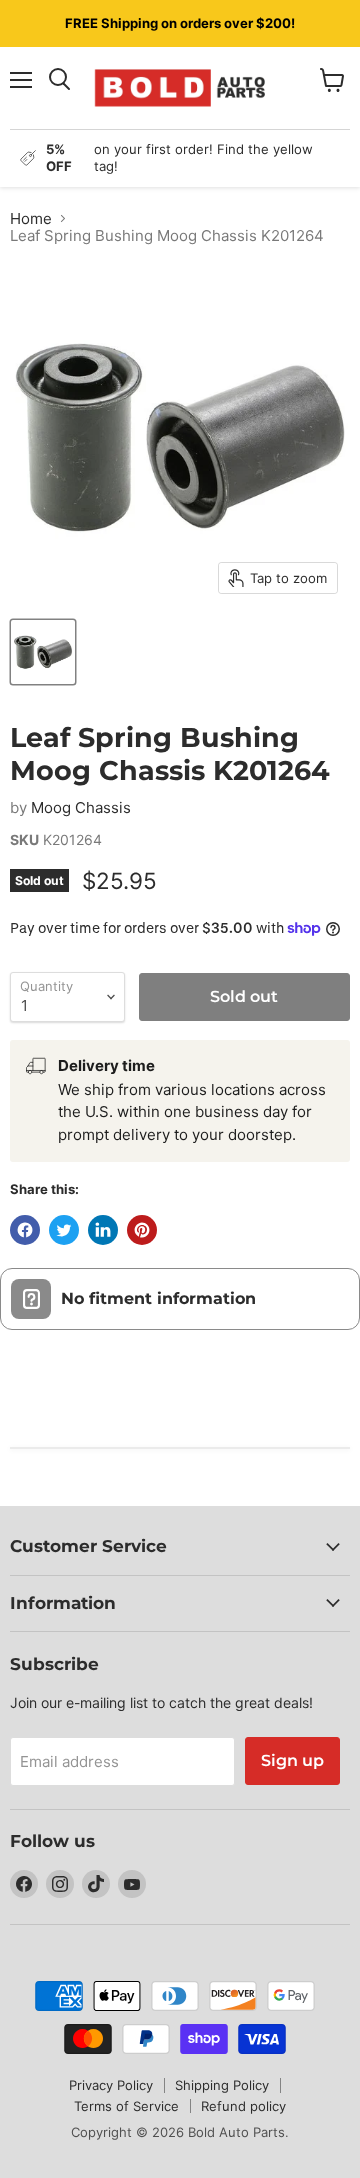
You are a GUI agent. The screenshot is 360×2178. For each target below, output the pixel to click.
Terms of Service (126, 2106)
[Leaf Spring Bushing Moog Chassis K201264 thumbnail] (43, 652)
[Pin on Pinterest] (142, 1230)
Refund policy (243, 2106)
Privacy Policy (111, 2085)
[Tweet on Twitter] (64, 1230)
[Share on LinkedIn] (103, 1230)
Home (31, 218)
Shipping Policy (222, 2085)
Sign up (292, 1760)
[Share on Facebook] (25, 1230)
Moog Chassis (81, 807)
